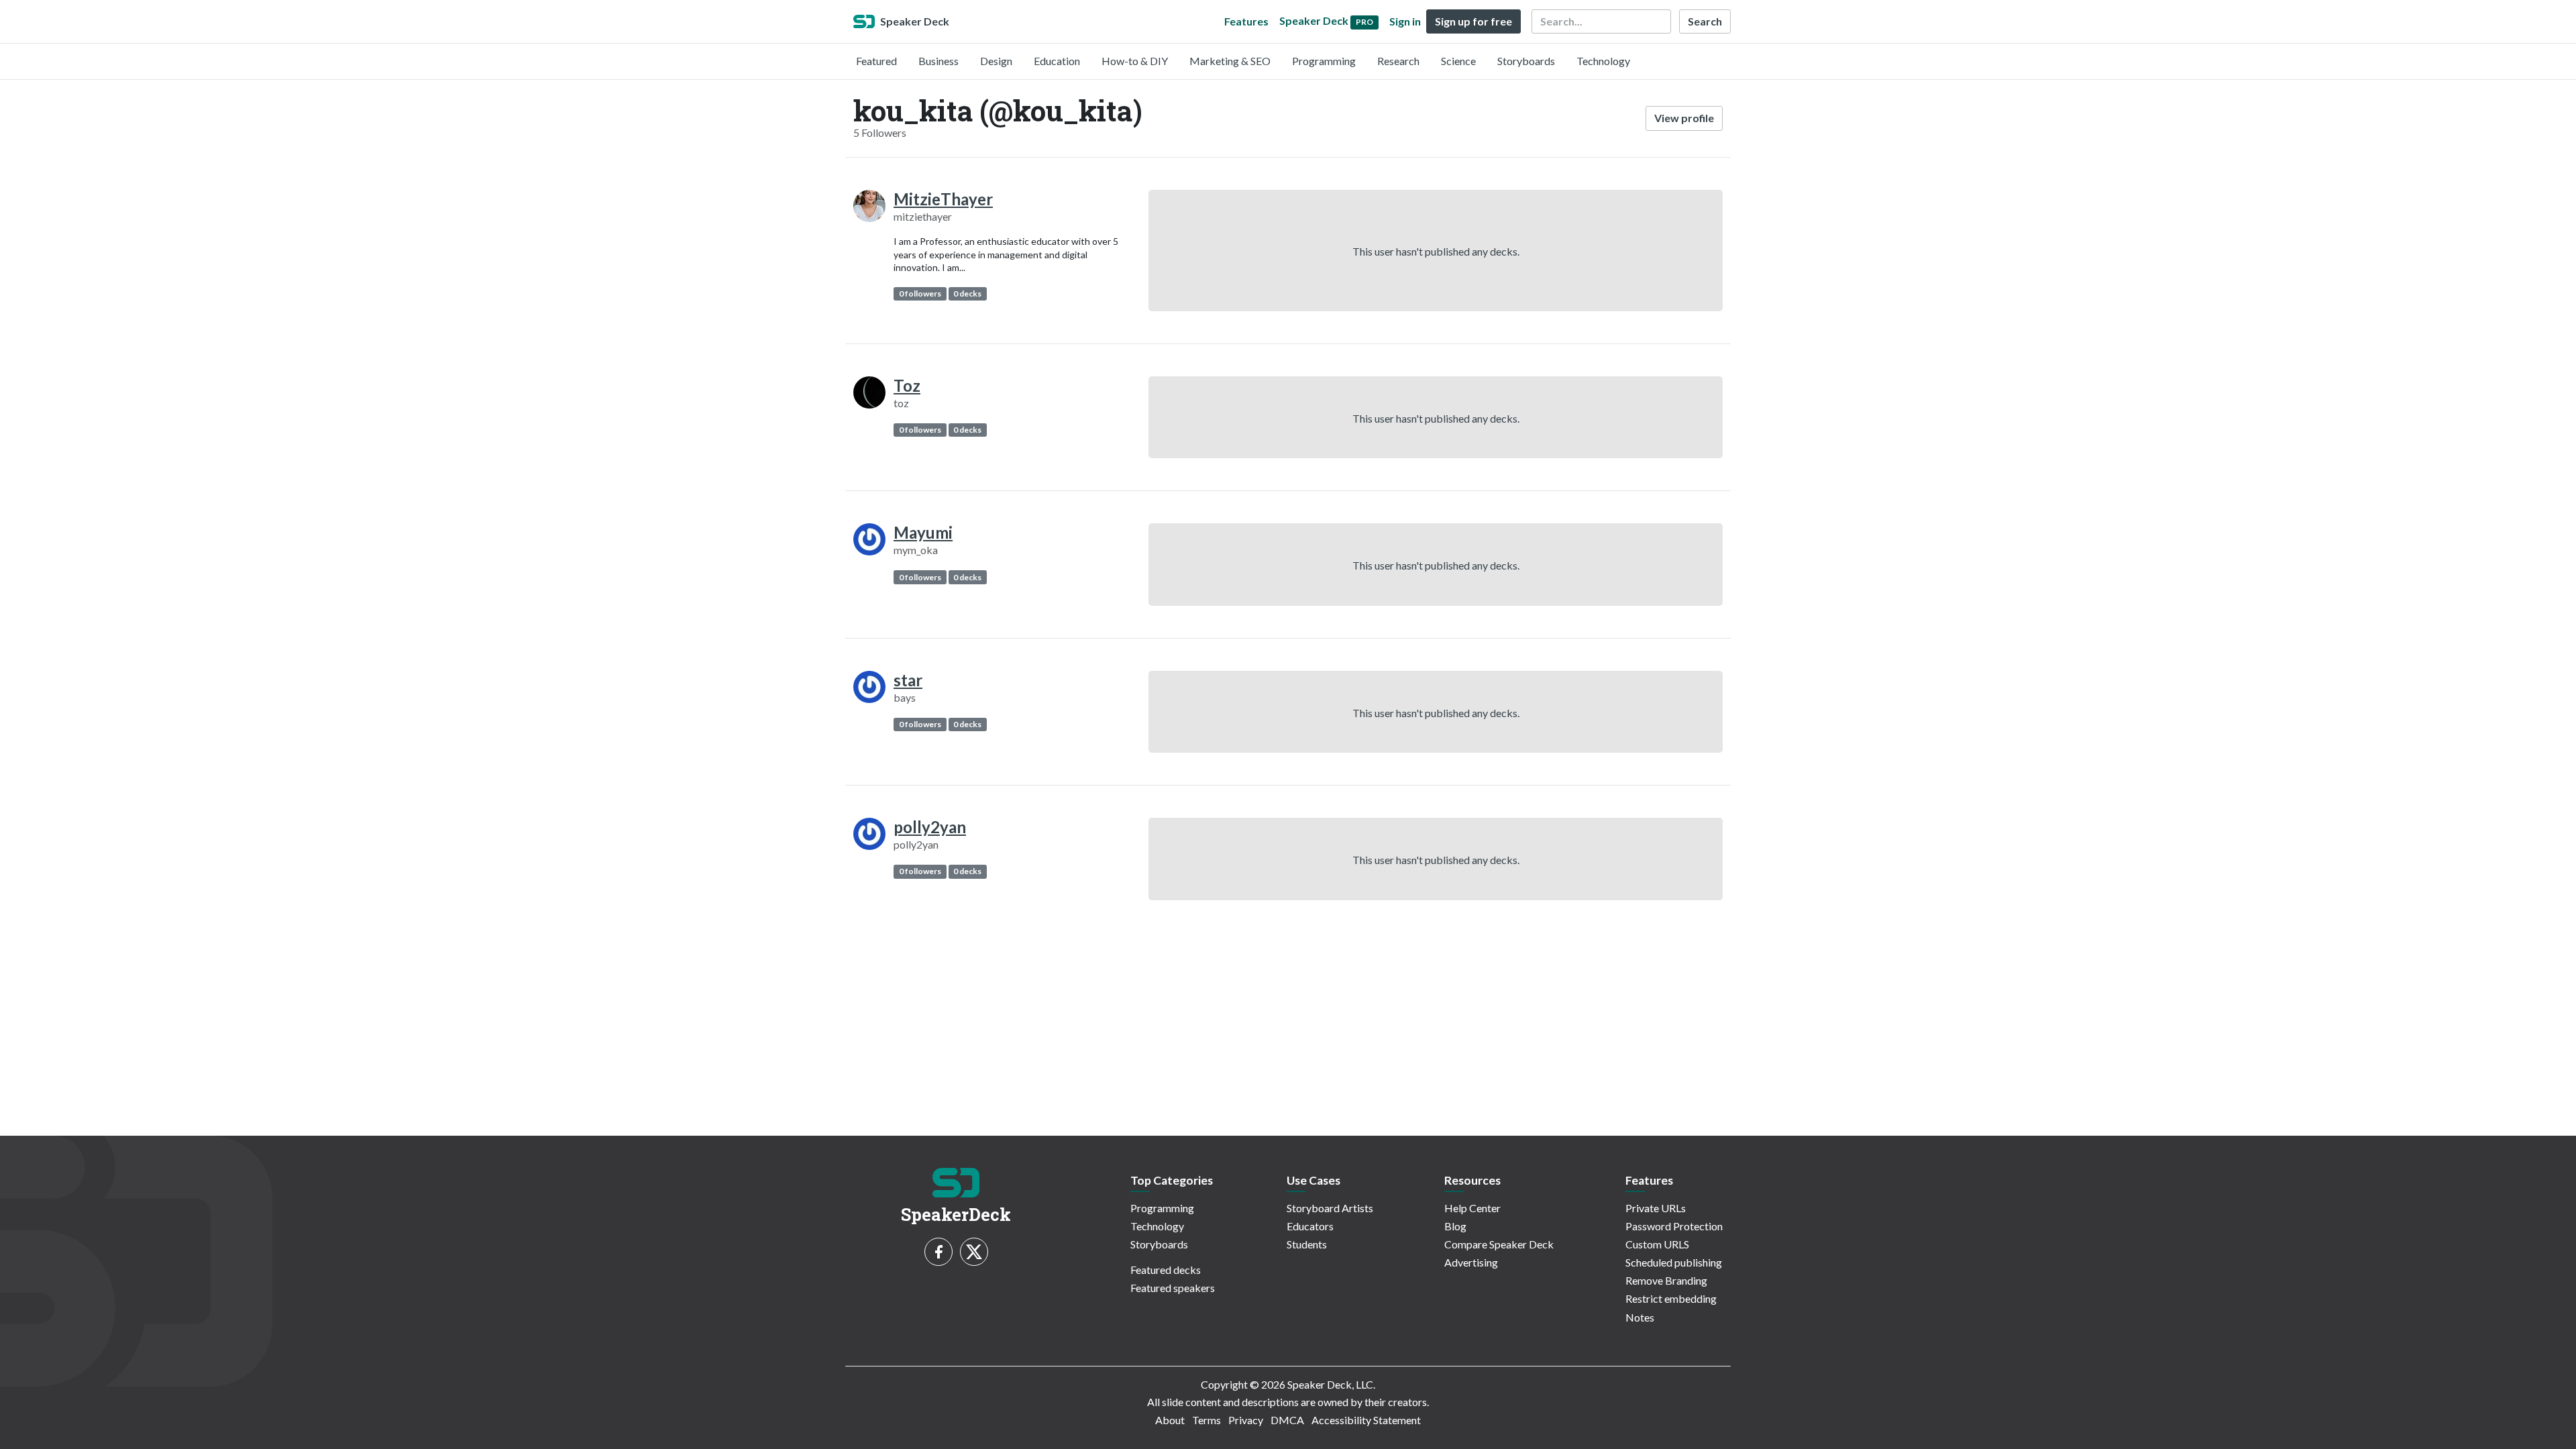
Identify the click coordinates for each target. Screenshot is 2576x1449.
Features (1246, 21)
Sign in (1405, 21)
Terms (1206, 1420)
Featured (876, 61)
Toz (907, 385)
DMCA (1287, 1420)
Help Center (1472, 1208)
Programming (1324, 61)
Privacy (1246, 1420)
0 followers (920, 293)
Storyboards (1526, 61)
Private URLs (1656, 1208)
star (908, 680)
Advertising (1471, 1262)
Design (996, 61)
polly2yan (930, 827)
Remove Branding (1666, 1280)
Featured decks (1166, 1270)
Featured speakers (1173, 1288)
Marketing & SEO (1230, 61)
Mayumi (923, 532)
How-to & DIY (1135, 61)
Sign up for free (1473, 21)
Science (1458, 61)
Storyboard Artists (1330, 1208)
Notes (1640, 1317)
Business (938, 61)
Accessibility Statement (1366, 1420)
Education (1057, 61)
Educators (1310, 1226)
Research (1398, 61)
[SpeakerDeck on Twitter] (974, 1252)
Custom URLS (1657, 1244)
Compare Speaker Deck (1499, 1244)
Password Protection (1674, 1226)
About (1170, 1420)
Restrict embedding (1671, 1298)
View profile (1684, 118)
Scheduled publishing (1674, 1262)
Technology (1603, 61)
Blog (1455, 1226)
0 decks (967, 293)
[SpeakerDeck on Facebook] (938, 1252)
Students (1307, 1244)
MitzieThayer (943, 199)
